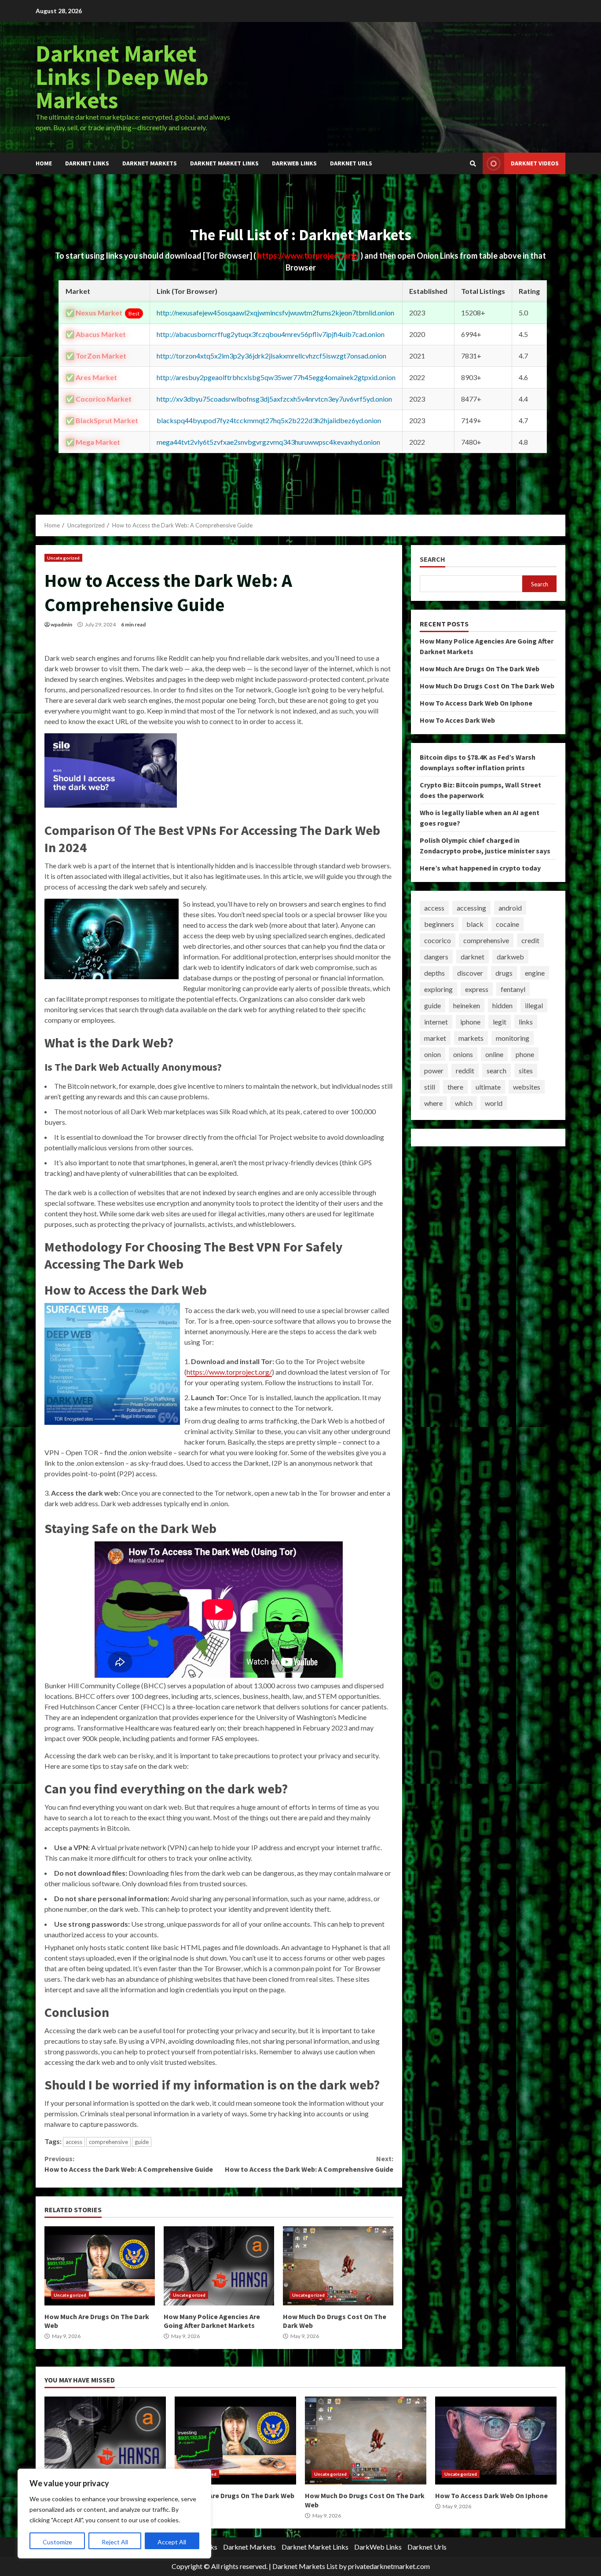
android (510, 908)
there (455, 1087)
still (430, 1087)
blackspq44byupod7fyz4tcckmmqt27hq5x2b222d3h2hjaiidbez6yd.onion (269, 420)
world (494, 1103)
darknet (473, 957)
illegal (534, 1005)
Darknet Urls (351, 163)
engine (535, 973)
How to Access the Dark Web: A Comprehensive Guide (129, 2164)
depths (434, 973)
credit (530, 940)
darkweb (510, 957)
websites (527, 1087)
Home (44, 163)
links (526, 1022)
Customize (57, 2542)
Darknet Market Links (224, 163)
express (477, 989)
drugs (504, 973)
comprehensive (108, 2142)
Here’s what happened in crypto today (480, 868)
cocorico (438, 940)
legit (500, 1022)
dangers (436, 957)
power (434, 1070)
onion (432, 1054)
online (494, 1054)
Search (432, 559)
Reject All (115, 2542)
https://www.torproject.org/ (309, 256)
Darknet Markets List (305, 2566)
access (74, 2142)
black (475, 924)
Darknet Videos (535, 163)
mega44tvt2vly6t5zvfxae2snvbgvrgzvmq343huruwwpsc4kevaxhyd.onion (268, 442)
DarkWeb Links (294, 163)
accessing (471, 908)
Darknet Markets (150, 163)
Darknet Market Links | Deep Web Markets (122, 77)
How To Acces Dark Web (457, 720)
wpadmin (61, 624)
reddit (465, 1070)
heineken (467, 1005)
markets (471, 1038)
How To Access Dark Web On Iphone (476, 703)
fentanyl (513, 989)
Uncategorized (63, 558)
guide (142, 2142)
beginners (439, 924)
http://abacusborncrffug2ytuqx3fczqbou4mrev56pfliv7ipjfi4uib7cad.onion (271, 334)
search (497, 1070)
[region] (114, 2514)
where (433, 1103)
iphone (470, 1022)
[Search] (473, 164)
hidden (502, 1005)
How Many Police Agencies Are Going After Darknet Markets (219, 2266)
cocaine (508, 924)
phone (525, 1054)
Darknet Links (87, 163)
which (464, 1103)
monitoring (513, 1038)
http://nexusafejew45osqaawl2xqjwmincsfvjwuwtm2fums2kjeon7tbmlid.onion (275, 313)
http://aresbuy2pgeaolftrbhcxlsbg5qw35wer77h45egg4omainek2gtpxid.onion (276, 377)
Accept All (172, 2542)
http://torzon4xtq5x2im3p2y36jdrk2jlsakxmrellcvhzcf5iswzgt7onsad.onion (271, 356)
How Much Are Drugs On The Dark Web (100, 2266)
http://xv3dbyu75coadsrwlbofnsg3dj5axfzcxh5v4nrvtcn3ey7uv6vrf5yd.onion (274, 399)
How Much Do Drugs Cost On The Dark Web (338, 2266)
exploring (438, 989)
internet (436, 1022)
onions (463, 1054)
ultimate (488, 1087)
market (435, 1038)
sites (526, 1070)
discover (470, 973)
